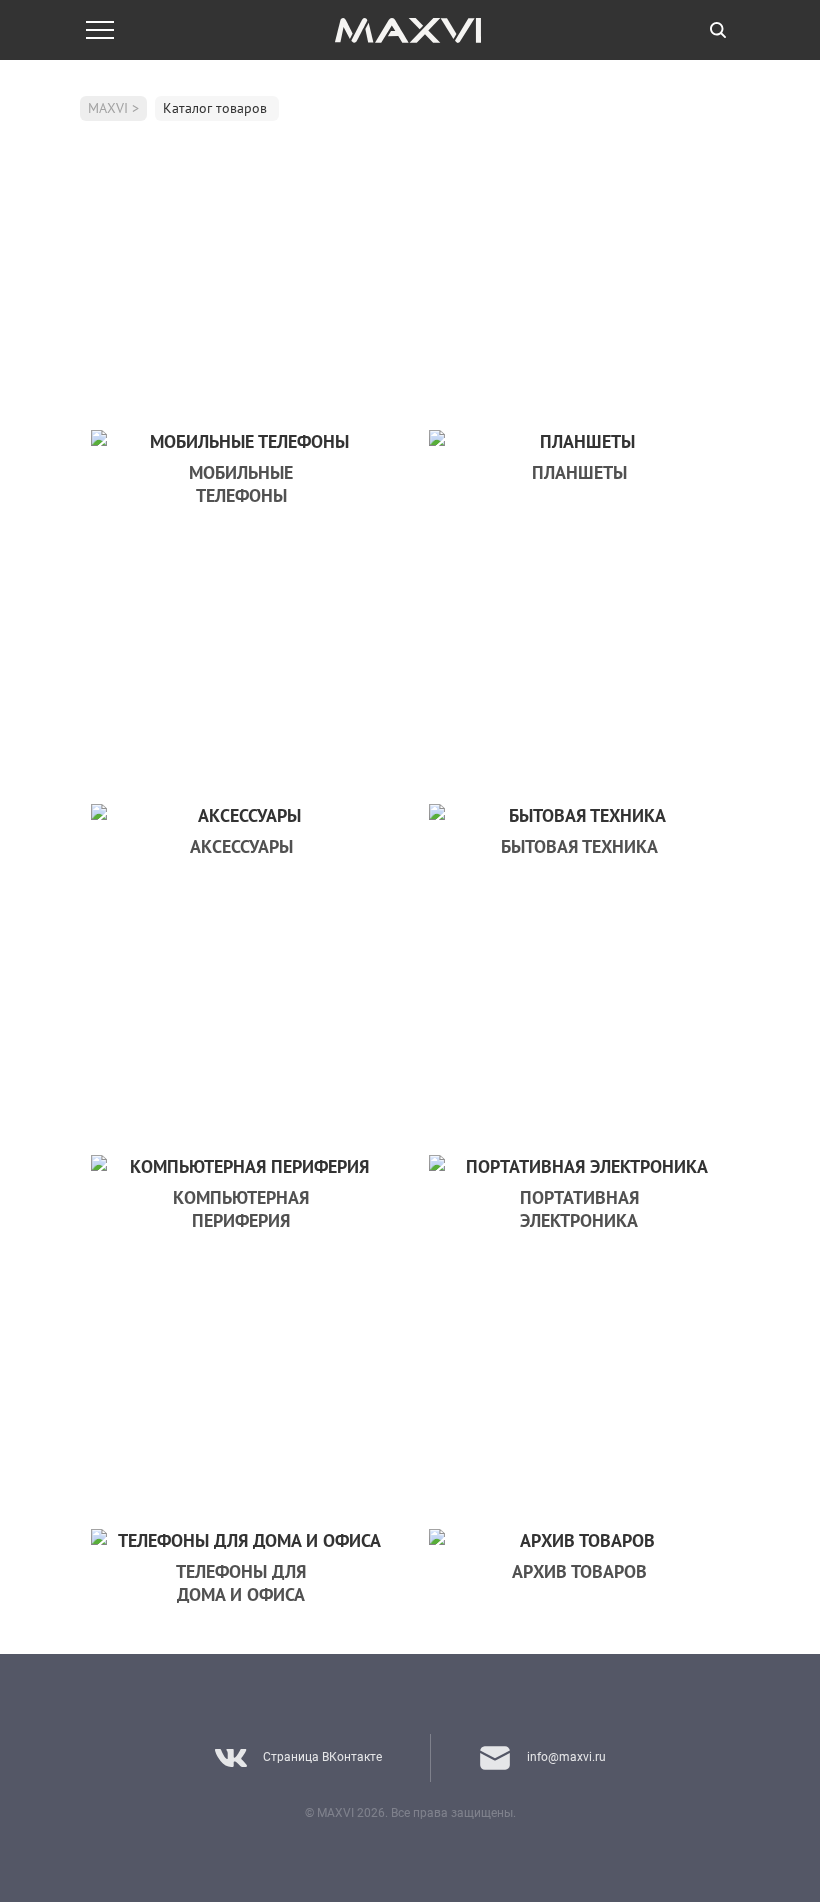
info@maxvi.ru (566, 1757)
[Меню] (100, 30)
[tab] (718, 30)
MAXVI (108, 108)
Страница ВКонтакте (322, 1757)
